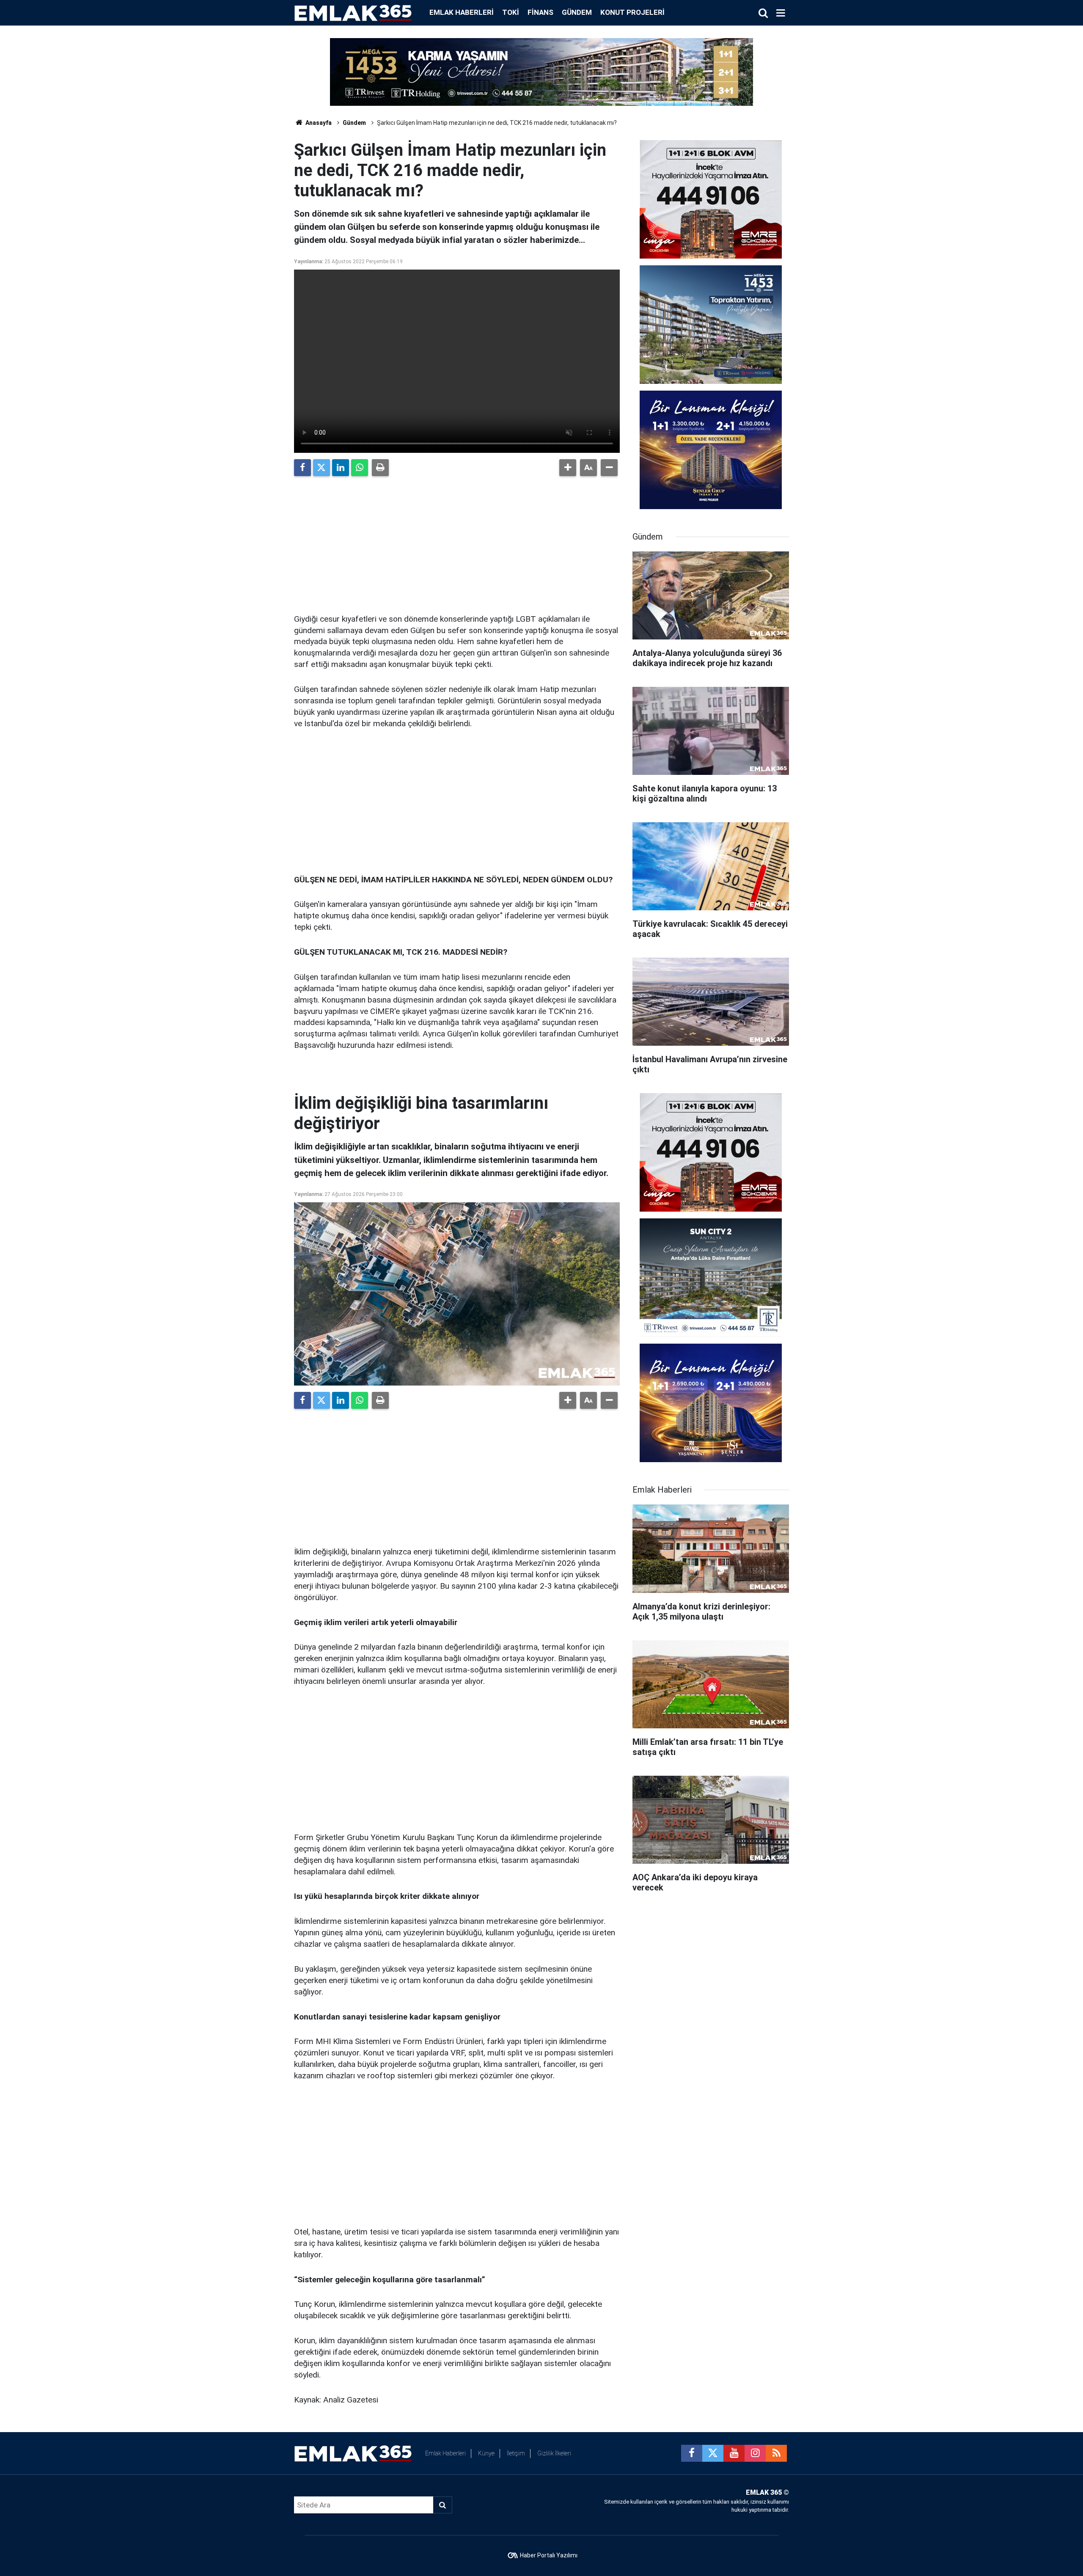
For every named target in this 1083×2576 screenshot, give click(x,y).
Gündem (577, 12)
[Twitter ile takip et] (713, 2453)
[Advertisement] (457, 542)
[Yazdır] (380, 468)
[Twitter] (322, 468)
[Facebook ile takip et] (692, 2453)
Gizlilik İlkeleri (554, 2453)
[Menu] (781, 13)
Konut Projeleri (632, 12)
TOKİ (511, 12)
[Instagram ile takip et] (755, 2453)
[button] (568, 468)
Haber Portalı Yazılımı (549, 2555)
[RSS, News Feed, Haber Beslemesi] (776, 2453)
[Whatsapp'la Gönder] (360, 468)
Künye (486, 2453)
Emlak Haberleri (462, 12)
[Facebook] (302, 468)
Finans (540, 12)
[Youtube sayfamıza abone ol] (734, 2453)
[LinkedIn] (341, 468)
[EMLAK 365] (353, 12)
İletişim (516, 2453)
